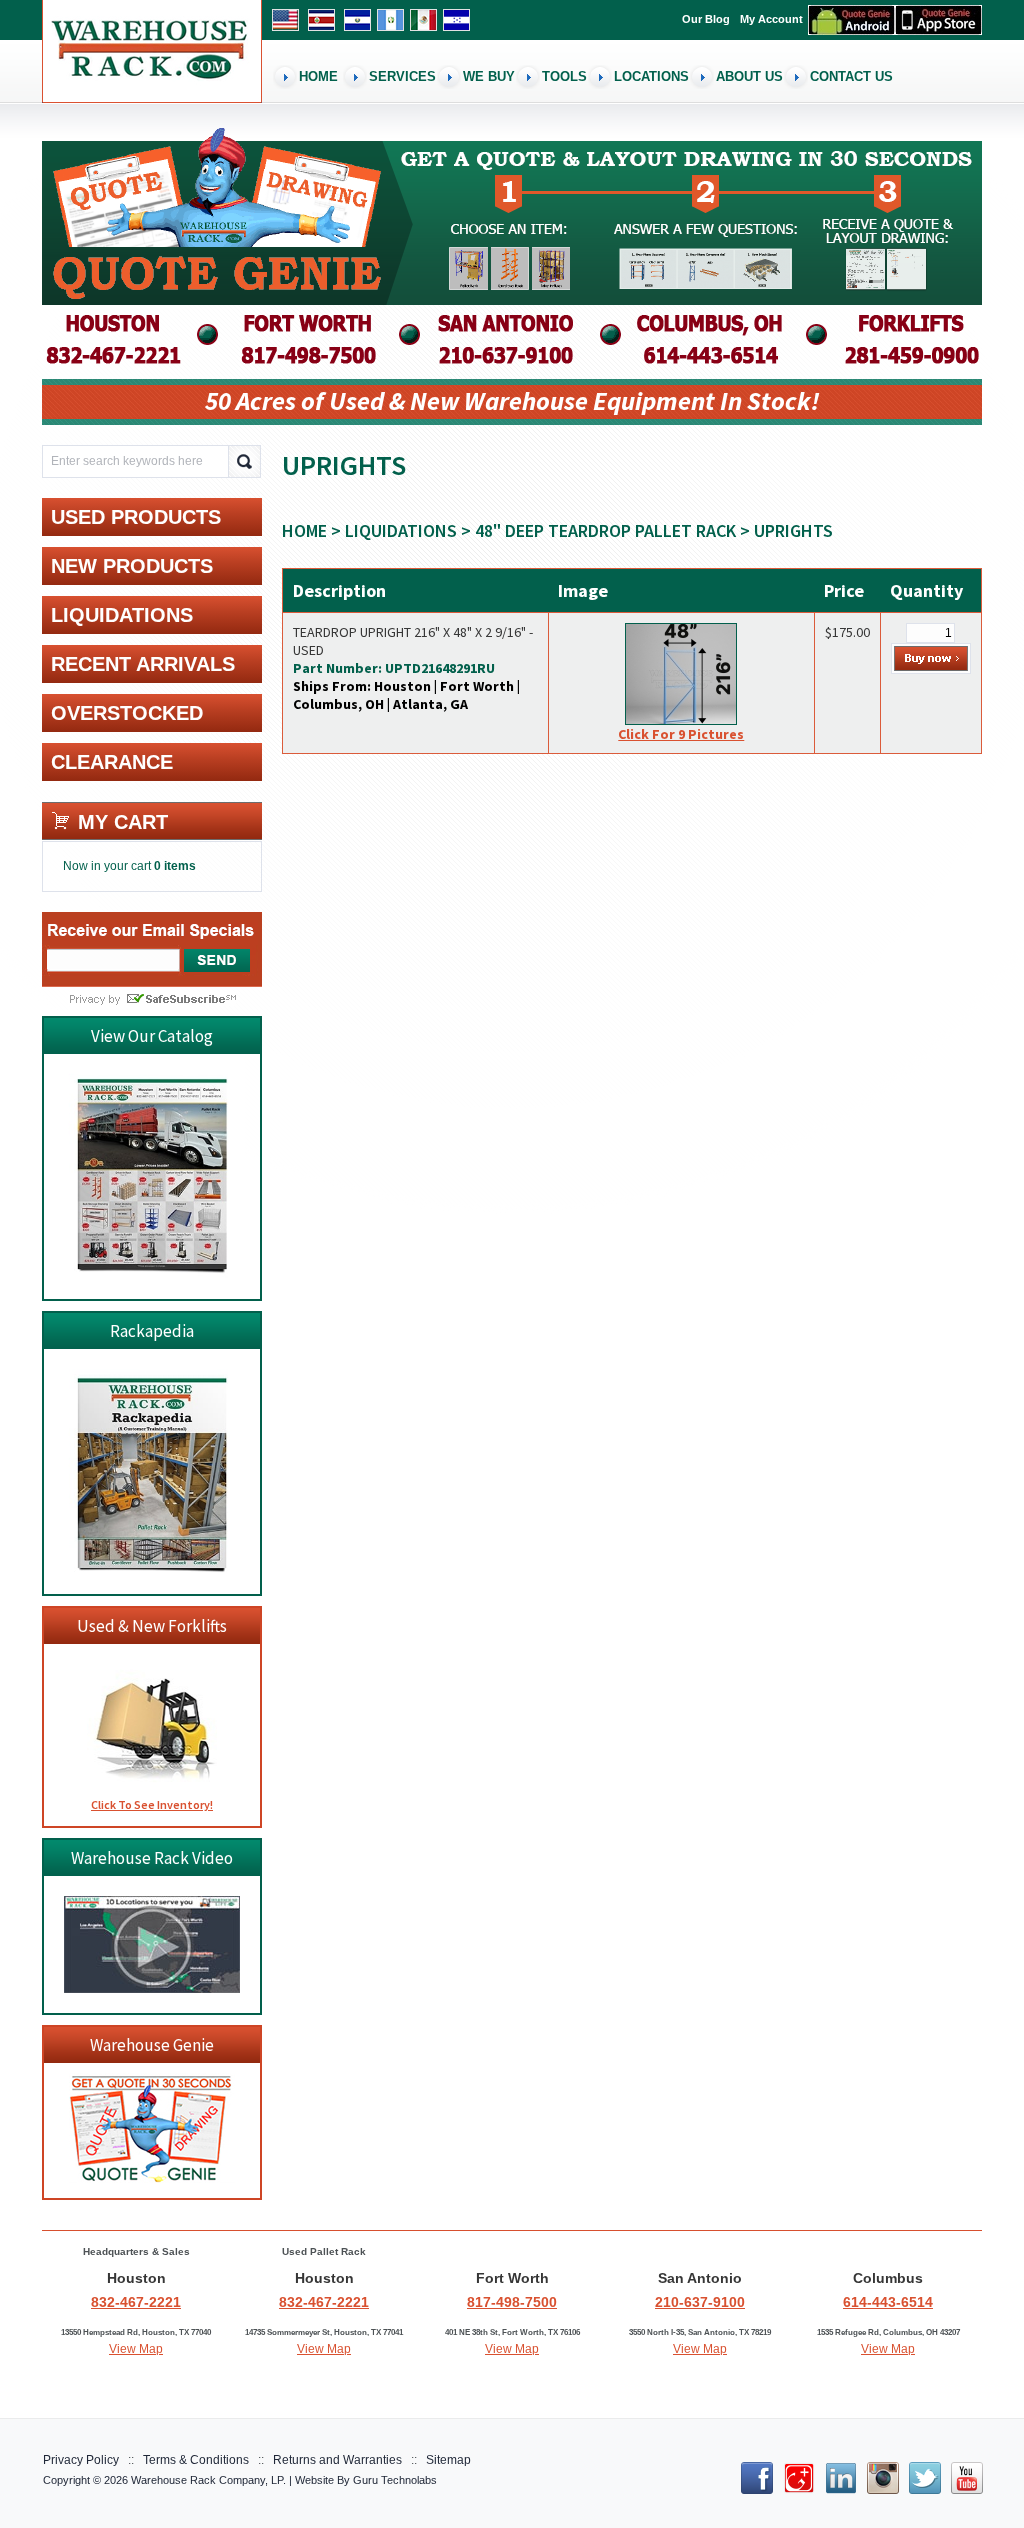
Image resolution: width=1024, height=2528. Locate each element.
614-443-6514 (888, 2302)
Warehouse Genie (152, 2045)
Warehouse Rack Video (152, 1858)
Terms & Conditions (196, 2460)
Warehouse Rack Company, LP (207, 2480)
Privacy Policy (81, 2460)
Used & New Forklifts (152, 1626)
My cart (123, 822)
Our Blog (706, 19)
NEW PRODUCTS (132, 566)
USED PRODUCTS (136, 517)
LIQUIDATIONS (401, 530)
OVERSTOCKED (127, 713)
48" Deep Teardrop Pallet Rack (605, 530)
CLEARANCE (112, 762)
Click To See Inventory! (152, 1804)
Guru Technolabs (395, 2480)
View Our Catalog (152, 1036)
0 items (175, 866)
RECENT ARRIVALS (143, 664)
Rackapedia (152, 1331)
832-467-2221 (136, 2302)
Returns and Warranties (337, 2460)
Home (304, 530)
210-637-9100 (700, 2302)
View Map (136, 2349)
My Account (771, 19)
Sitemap (448, 2460)
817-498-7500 (512, 2302)
